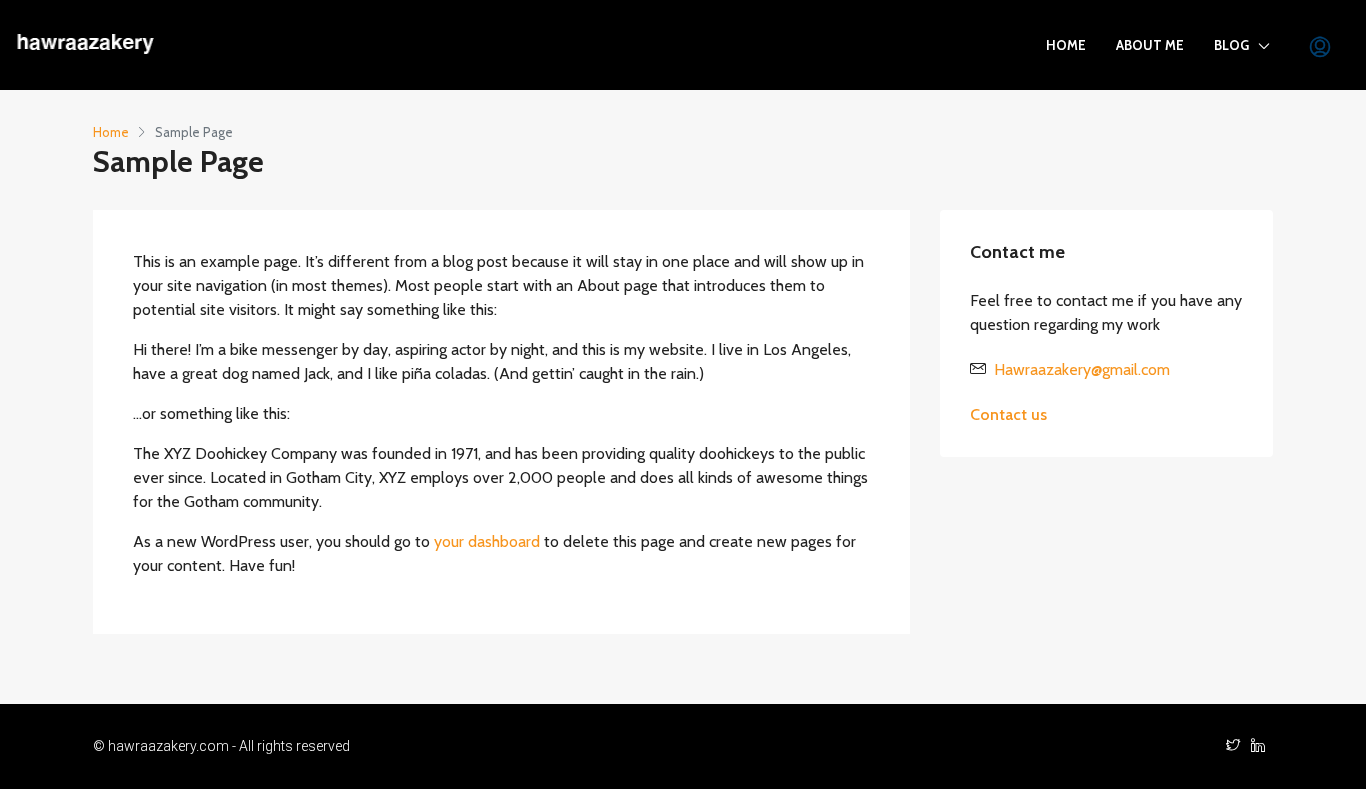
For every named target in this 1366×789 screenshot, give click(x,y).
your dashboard (487, 541)
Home (1066, 45)
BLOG (1231, 45)
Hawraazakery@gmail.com (1082, 369)
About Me (1150, 45)
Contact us (1008, 414)
